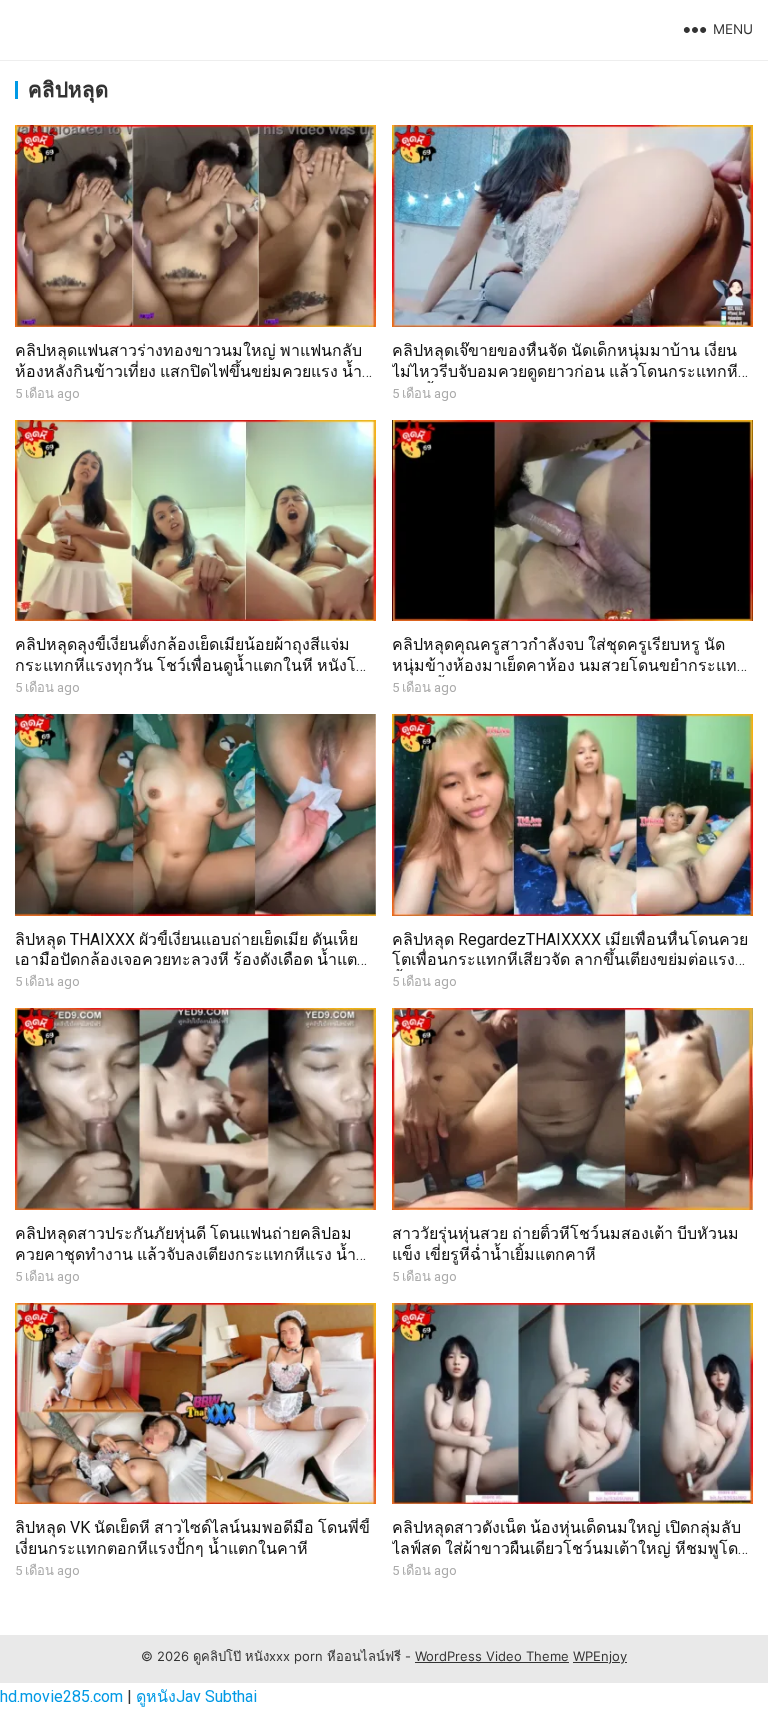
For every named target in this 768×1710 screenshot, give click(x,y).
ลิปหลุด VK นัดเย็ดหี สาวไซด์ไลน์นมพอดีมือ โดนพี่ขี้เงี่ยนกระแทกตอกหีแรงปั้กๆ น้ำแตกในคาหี (192, 1538)
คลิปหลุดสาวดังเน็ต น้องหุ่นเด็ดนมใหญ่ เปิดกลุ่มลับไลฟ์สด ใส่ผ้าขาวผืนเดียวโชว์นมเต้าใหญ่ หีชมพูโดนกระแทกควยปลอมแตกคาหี (570, 1548)
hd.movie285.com (61, 1696)
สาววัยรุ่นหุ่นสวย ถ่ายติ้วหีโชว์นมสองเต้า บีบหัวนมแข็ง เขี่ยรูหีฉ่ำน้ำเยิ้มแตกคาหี (565, 1244)
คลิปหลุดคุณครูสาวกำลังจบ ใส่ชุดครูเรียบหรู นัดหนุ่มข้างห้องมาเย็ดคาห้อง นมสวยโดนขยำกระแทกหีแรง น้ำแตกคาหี (569, 665)
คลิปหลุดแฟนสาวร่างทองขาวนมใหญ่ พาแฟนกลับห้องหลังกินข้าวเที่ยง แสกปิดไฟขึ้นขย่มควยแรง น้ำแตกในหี (188, 371)
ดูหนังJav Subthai (196, 1696)
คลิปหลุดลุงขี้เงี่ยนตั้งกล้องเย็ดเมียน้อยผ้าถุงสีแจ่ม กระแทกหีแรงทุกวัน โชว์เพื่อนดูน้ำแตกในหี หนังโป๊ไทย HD (190, 665)
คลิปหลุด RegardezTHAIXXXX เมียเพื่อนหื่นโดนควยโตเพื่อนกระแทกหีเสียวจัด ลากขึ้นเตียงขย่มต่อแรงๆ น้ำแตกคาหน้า (570, 960)
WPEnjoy (600, 1656)
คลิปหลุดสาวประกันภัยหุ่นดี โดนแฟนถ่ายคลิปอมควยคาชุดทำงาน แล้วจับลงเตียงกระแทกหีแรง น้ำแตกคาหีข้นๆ (185, 1254)
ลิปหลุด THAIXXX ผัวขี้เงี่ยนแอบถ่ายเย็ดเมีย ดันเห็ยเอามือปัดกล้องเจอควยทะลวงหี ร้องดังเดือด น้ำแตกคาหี (191, 960)
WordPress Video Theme (492, 1656)
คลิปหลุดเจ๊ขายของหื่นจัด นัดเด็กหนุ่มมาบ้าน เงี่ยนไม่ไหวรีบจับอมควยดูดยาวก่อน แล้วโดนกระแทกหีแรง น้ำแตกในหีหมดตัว (565, 371)
